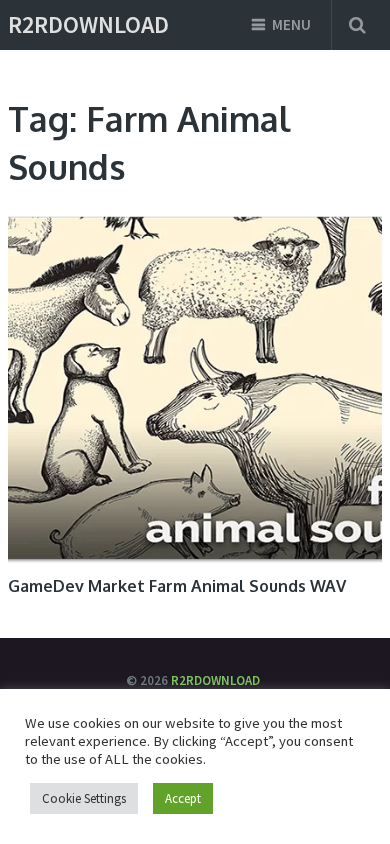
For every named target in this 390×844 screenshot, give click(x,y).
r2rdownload (88, 25)
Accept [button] (183, 798)
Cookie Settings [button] (84, 798)
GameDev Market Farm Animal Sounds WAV (177, 586)
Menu (291, 24)
